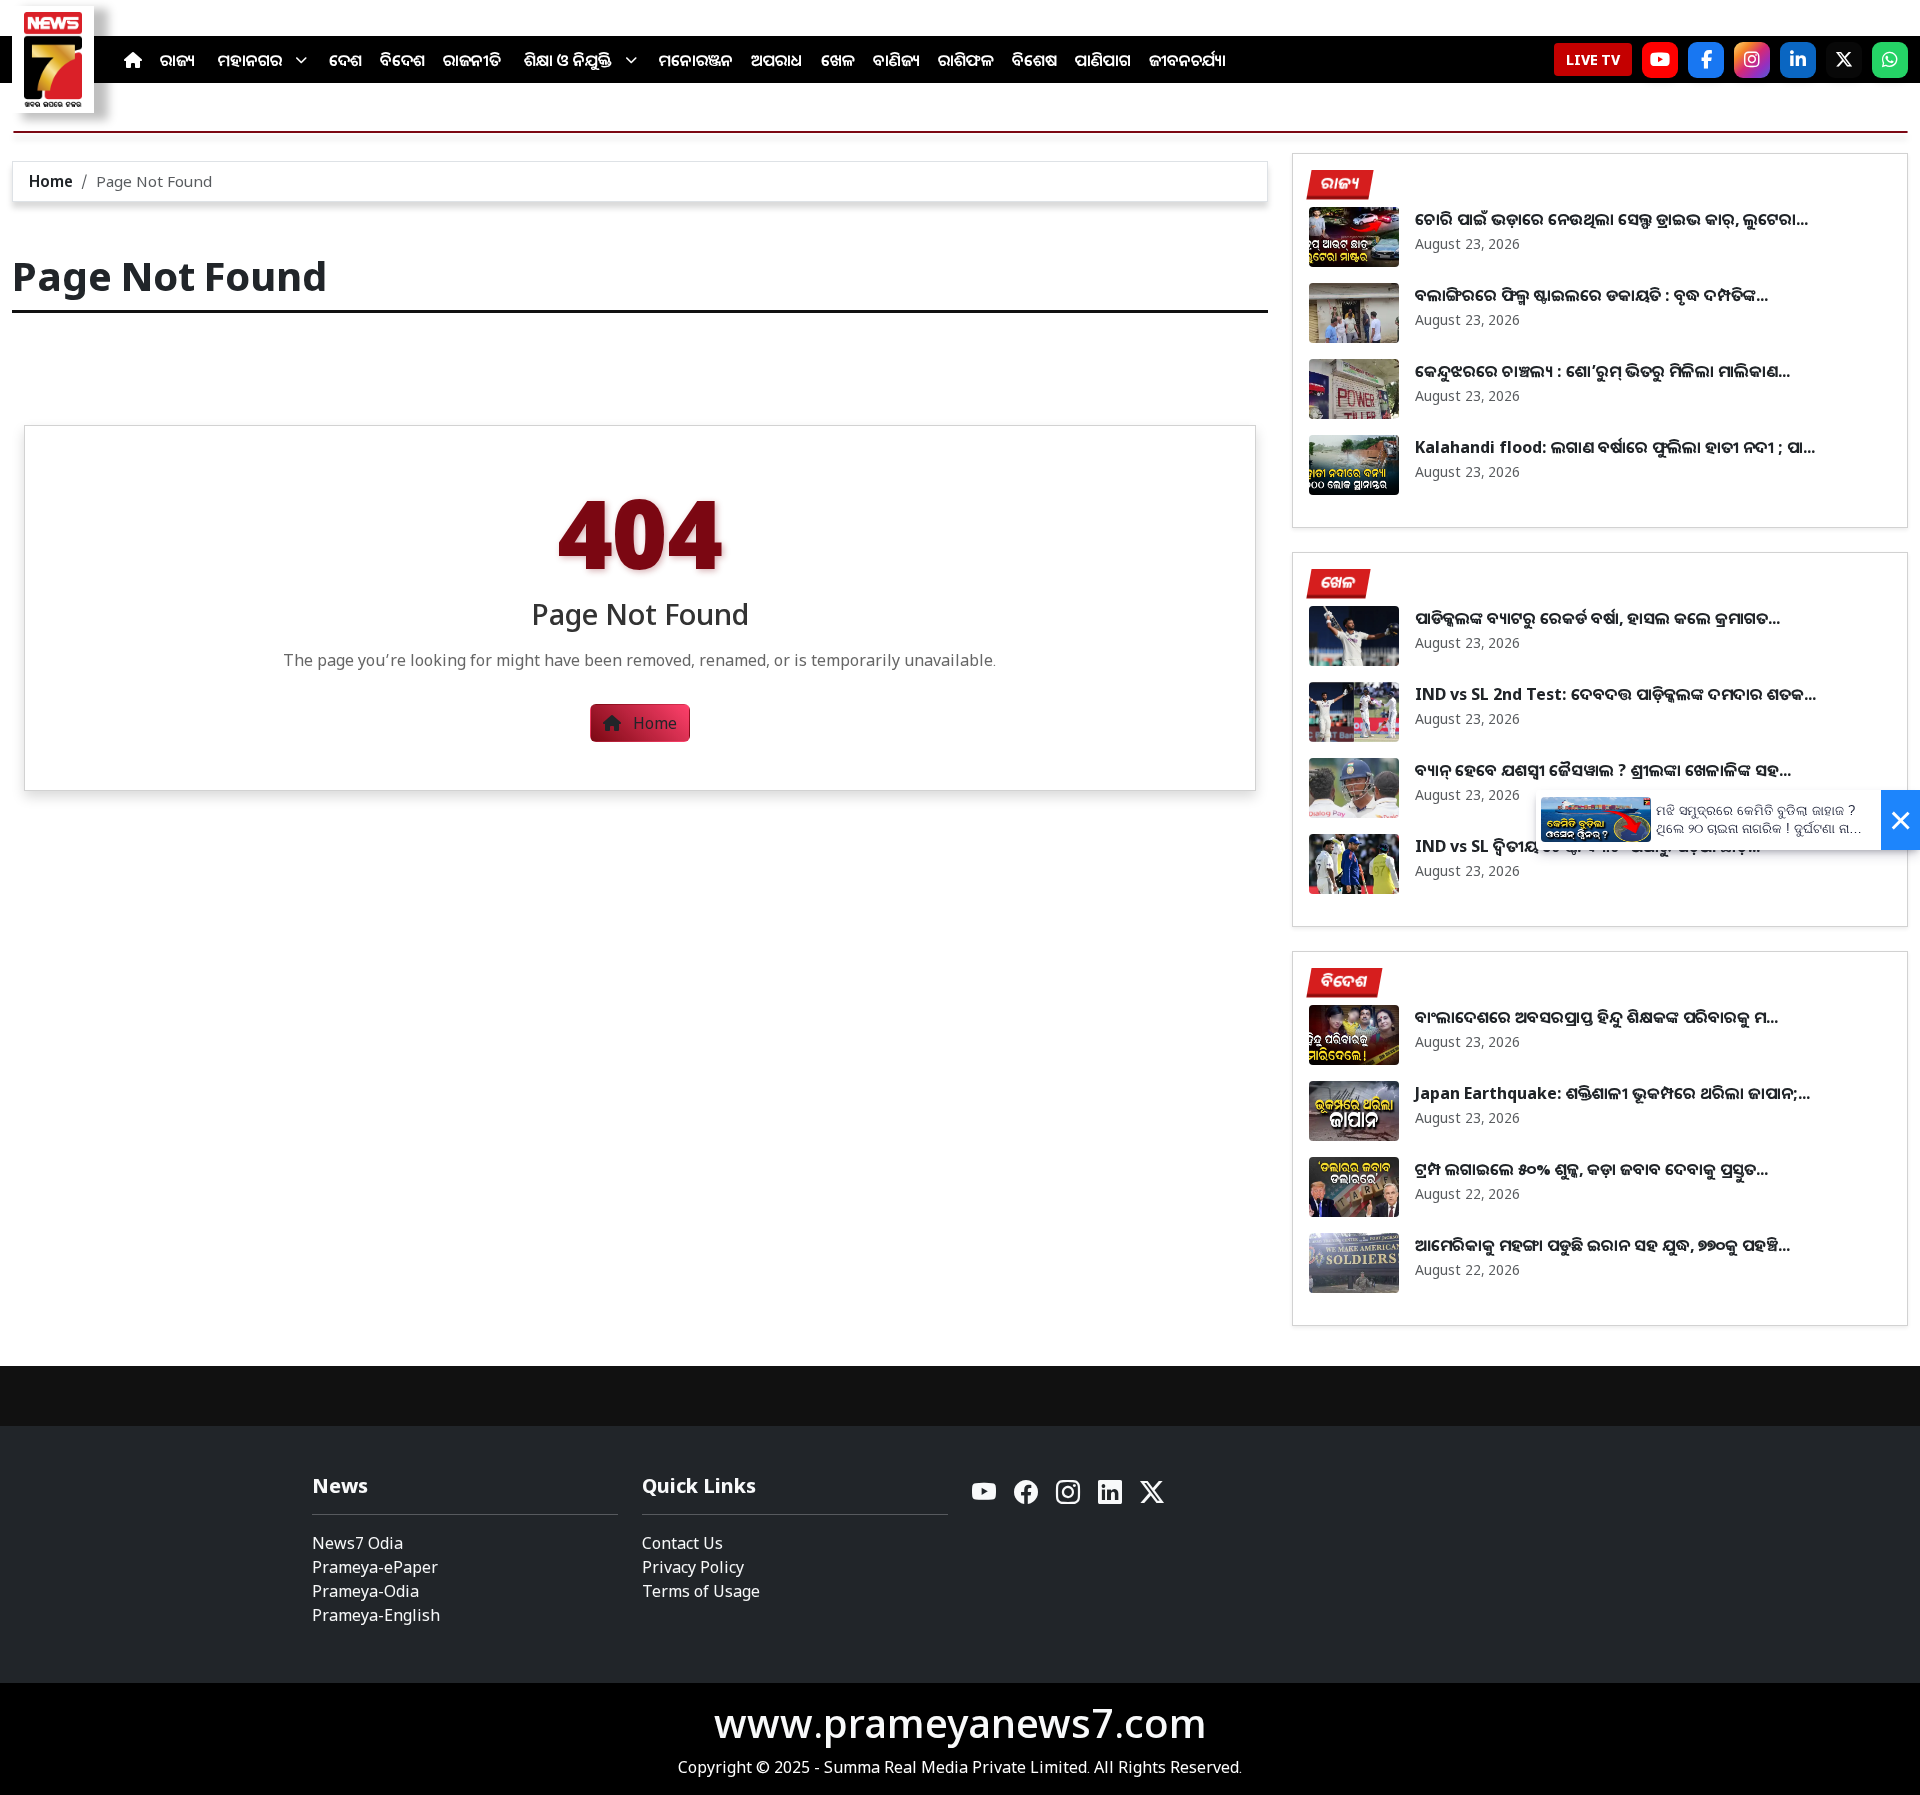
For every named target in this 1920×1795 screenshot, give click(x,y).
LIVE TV (1593, 59)
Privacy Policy (693, 1567)
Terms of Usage (701, 1591)
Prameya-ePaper (375, 1567)
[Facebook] (1706, 60)
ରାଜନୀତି (472, 60)
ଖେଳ (838, 60)
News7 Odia (357, 1543)
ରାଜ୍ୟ (177, 60)
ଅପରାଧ (777, 60)
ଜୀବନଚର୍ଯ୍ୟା (1187, 60)
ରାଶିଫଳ (966, 60)
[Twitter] (1152, 1497)
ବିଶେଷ (1034, 60)
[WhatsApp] (1890, 60)
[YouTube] (985, 1497)
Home (51, 181)
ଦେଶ (345, 60)
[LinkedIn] (1798, 60)
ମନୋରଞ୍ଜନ (696, 60)
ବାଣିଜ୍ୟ (896, 60)
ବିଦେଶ (402, 60)
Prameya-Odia (365, 1591)
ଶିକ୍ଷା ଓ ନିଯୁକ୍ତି (568, 60)
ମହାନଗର (250, 60)
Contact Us (682, 1543)
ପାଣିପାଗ (1103, 60)
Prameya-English (376, 1615)
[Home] (133, 60)
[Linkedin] (1111, 1497)
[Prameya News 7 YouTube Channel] (1660, 60)
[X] (1844, 60)
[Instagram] (1752, 60)
